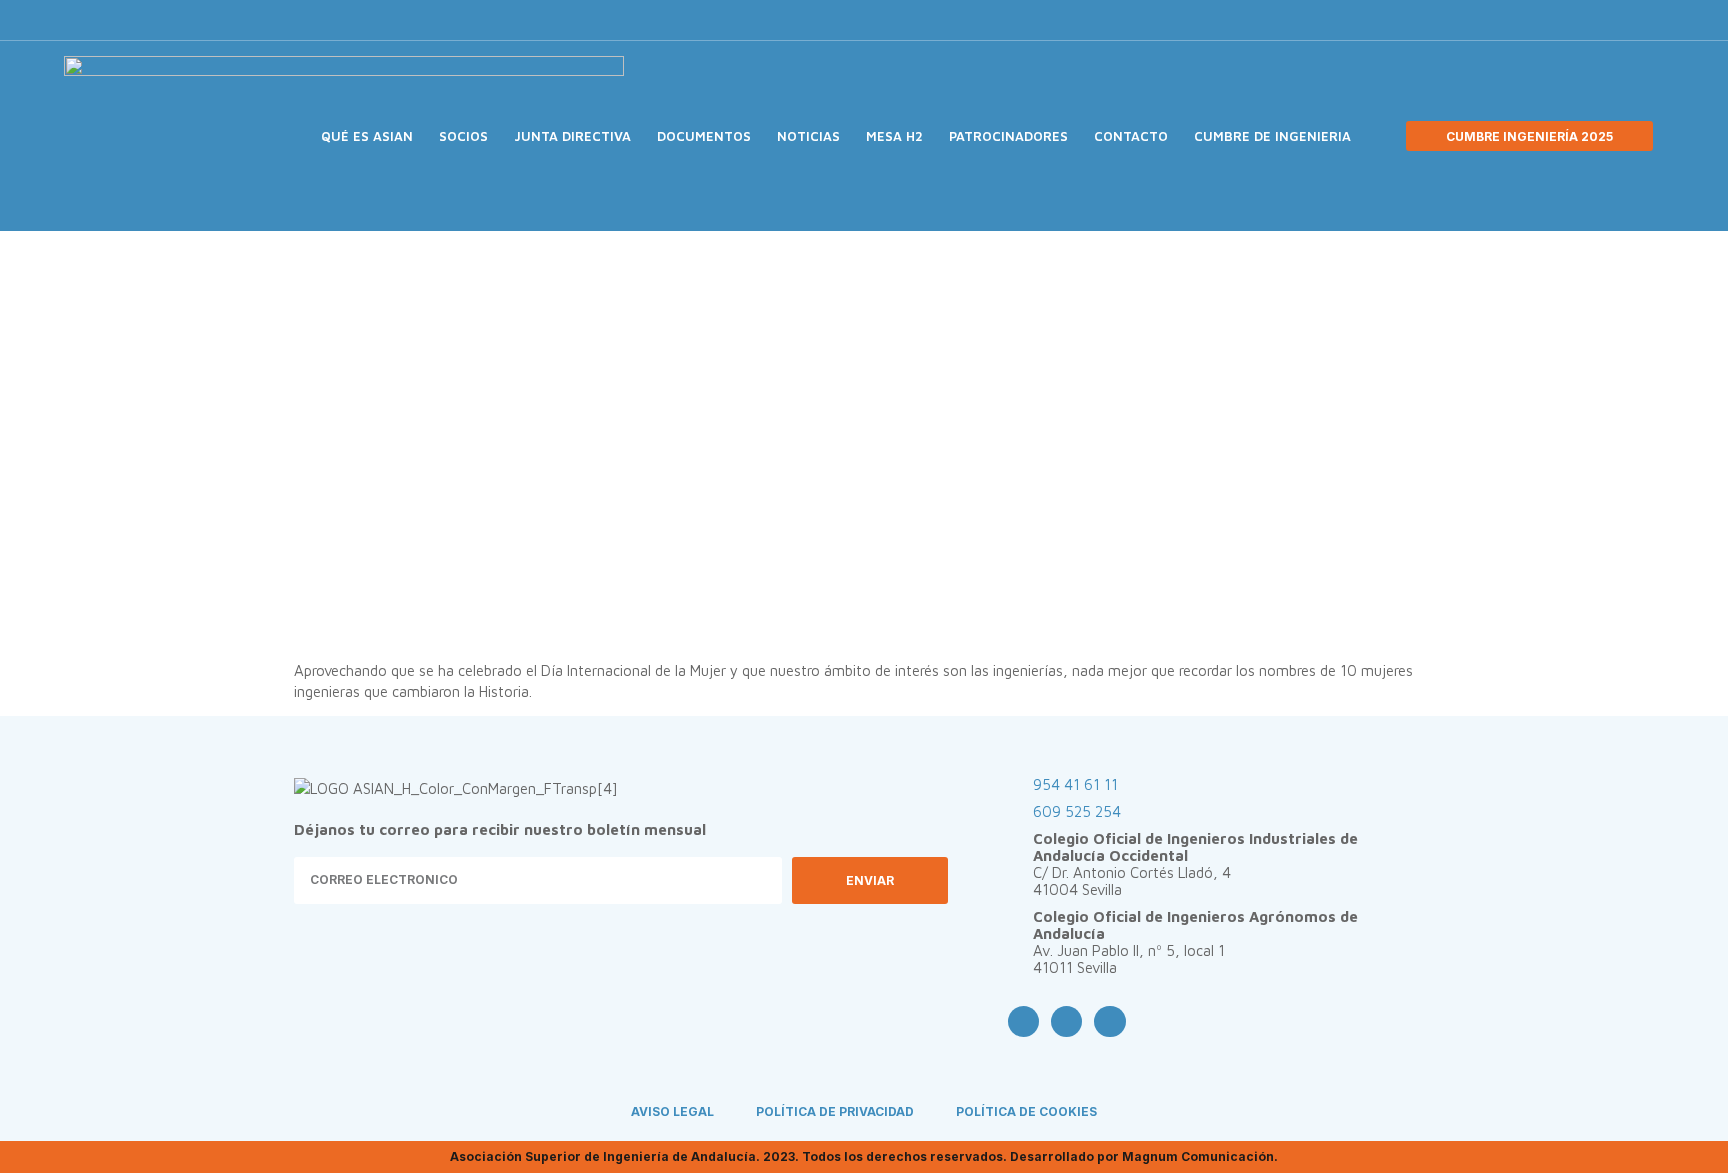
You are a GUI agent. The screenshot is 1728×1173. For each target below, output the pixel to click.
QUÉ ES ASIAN (367, 136)
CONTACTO (1131, 136)
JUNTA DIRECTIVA (572, 136)
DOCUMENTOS (704, 136)
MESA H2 (894, 136)
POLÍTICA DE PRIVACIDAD (835, 1111)
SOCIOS (463, 136)
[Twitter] (1344, 20)
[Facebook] (1311, 20)
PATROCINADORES (1008, 136)
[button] (1412, 20)
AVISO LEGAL (672, 1111)
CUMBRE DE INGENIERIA (1272, 136)
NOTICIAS (808, 136)
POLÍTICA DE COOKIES (1026, 1111)
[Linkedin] (1377, 20)
